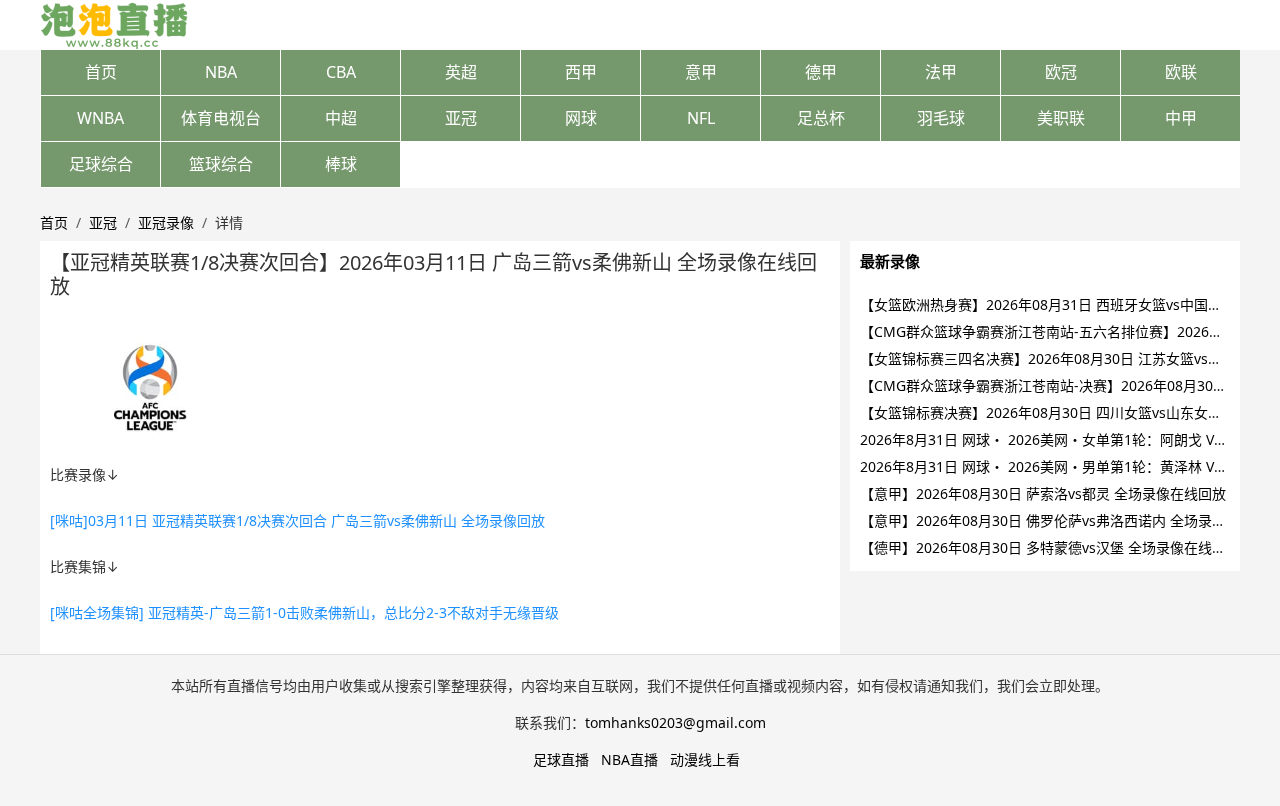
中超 (341, 118)
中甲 (1181, 118)
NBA (221, 72)
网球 (581, 118)
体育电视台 (221, 118)
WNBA (100, 118)
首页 (101, 72)
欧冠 (1061, 72)
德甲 (821, 72)
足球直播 (561, 759)
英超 (461, 72)
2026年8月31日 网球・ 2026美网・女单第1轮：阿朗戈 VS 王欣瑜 (1064, 439)
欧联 (1181, 72)
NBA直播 (629, 759)
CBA (341, 72)
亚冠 (461, 118)
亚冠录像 (166, 222)
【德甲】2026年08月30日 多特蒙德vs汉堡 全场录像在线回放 (1050, 547)
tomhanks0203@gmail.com (675, 722)
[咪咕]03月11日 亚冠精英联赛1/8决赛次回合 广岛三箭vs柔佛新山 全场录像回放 (297, 520)
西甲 (581, 72)
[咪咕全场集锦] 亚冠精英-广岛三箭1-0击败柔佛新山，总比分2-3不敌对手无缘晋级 (304, 612)
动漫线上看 (705, 759)
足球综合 (101, 164)
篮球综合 (221, 164)
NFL (701, 118)
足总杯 (821, 118)
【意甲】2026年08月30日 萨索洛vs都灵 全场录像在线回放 (1043, 493)
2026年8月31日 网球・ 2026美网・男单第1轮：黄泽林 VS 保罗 (1057, 466)
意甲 (701, 72)
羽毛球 (941, 118)
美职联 (1061, 118)
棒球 (341, 164)
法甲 (941, 72)
